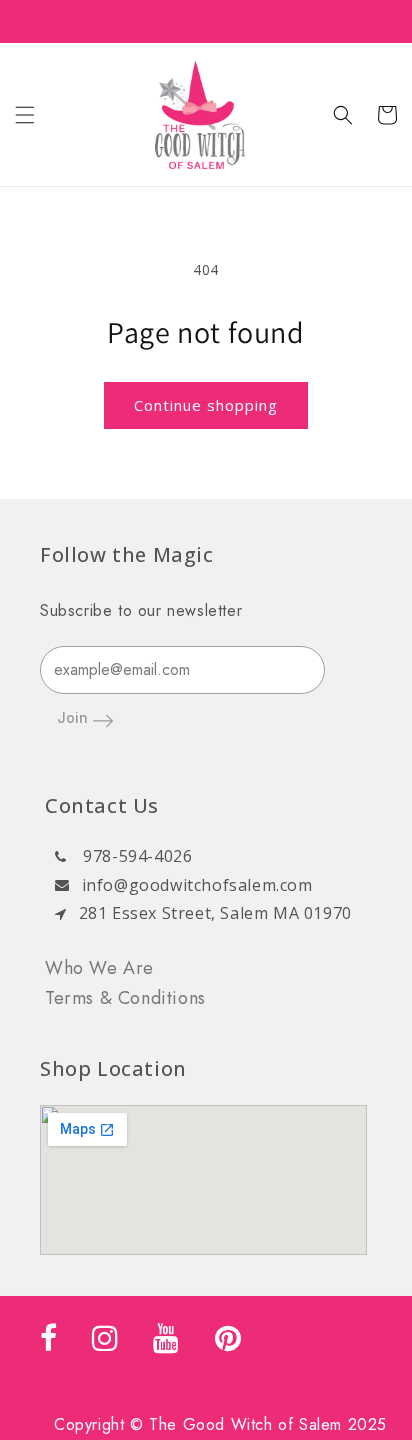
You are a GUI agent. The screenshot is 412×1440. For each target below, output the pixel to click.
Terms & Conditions (125, 998)
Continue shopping (206, 405)
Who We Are (99, 968)
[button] (25, 115)
